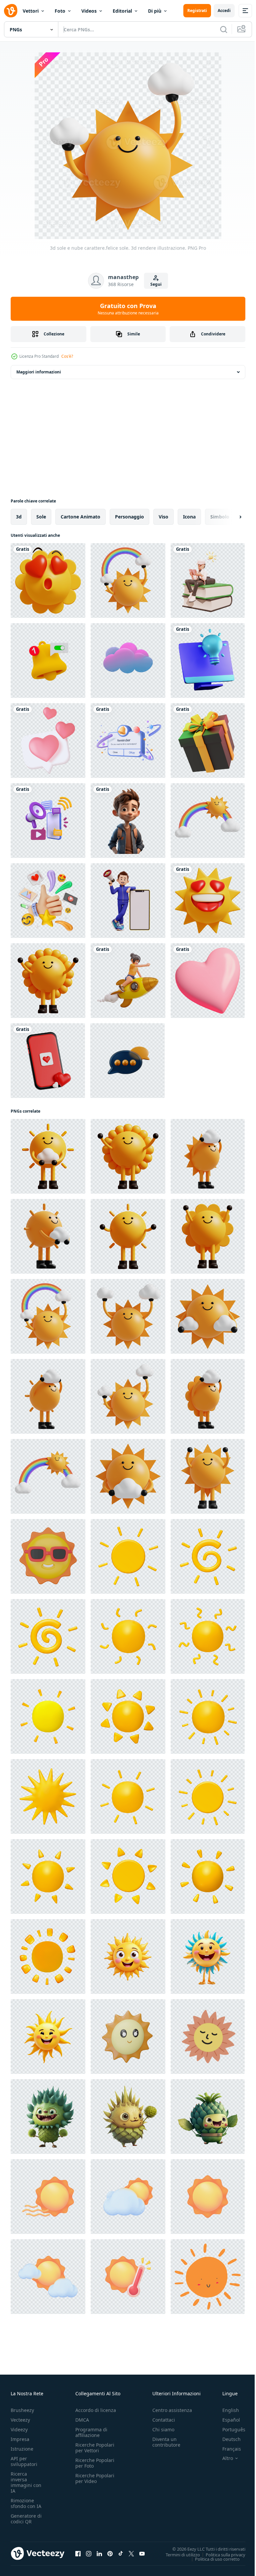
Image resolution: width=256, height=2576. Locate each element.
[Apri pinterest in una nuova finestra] (110, 2553)
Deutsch (226, 2439)
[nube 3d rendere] (128, 661)
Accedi (224, 11)
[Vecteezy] (11, 11)
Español (226, 2420)
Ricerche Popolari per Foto (95, 2463)
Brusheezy (22, 2410)
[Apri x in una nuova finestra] (131, 2553)
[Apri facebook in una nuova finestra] (78, 2553)
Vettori (31, 11)
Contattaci (164, 2420)
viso (163, 517)
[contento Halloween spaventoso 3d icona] (208, 741)
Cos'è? (67, 356)
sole (41, 517)
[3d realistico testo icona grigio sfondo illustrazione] (127, 1061)
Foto (60, 11)
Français (227, 2449)
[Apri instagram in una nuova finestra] (89, 2553)
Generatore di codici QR (26, 2519)
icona (189, 517)
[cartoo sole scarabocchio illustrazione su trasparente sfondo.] (208, 2277)
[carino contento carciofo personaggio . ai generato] (48, 2117)
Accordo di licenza (96, 2410)
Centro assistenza (172, 2410)
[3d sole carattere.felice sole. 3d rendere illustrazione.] (48, 981)
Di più (155, 11)
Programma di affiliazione (91, 2432)
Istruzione (22, 2449)
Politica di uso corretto (212, 2559)
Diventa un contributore (166, 2442)
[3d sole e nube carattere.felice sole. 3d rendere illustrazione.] (128, 1316)
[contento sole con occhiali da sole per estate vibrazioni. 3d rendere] (48, 1556)
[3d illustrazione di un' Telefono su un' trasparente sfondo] (48, 1061)
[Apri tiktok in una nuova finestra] (121, 2553)
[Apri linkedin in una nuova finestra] (99, 2553)
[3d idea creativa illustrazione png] (208, 661)
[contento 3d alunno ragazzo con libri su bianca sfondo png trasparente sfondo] (128, 821)
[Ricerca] (224, 29)
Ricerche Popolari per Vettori (95, 2448)
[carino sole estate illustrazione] (208, 2037)
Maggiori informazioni (39, 372)
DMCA (82, 2420)
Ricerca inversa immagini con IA (26, 2482)
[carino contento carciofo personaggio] (128, 2117)
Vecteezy (20, 2420)
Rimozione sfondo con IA (26, 2503)
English (226, 2410)
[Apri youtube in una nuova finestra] (142, 2553)
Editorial (122, 11)
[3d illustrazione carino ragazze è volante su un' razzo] (128, 981)
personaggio (129, 517)
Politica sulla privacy (220, 2554)
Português (229, 2429)
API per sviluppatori (24, 2461)
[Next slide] (230, 517)
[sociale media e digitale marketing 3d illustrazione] (48, 901)
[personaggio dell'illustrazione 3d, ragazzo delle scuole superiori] (208, 580)
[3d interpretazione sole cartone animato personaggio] (128, 1957)
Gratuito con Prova (128, 309)
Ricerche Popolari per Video (95, 2478)
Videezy (19, 2429)
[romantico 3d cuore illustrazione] (208, 981)
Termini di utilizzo (178, 2554)
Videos (89, 11)
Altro (223, 2458)
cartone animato (80, 517)
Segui (156, 284)
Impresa (20, 2439)
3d (19, 517)
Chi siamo (163, 2429)
